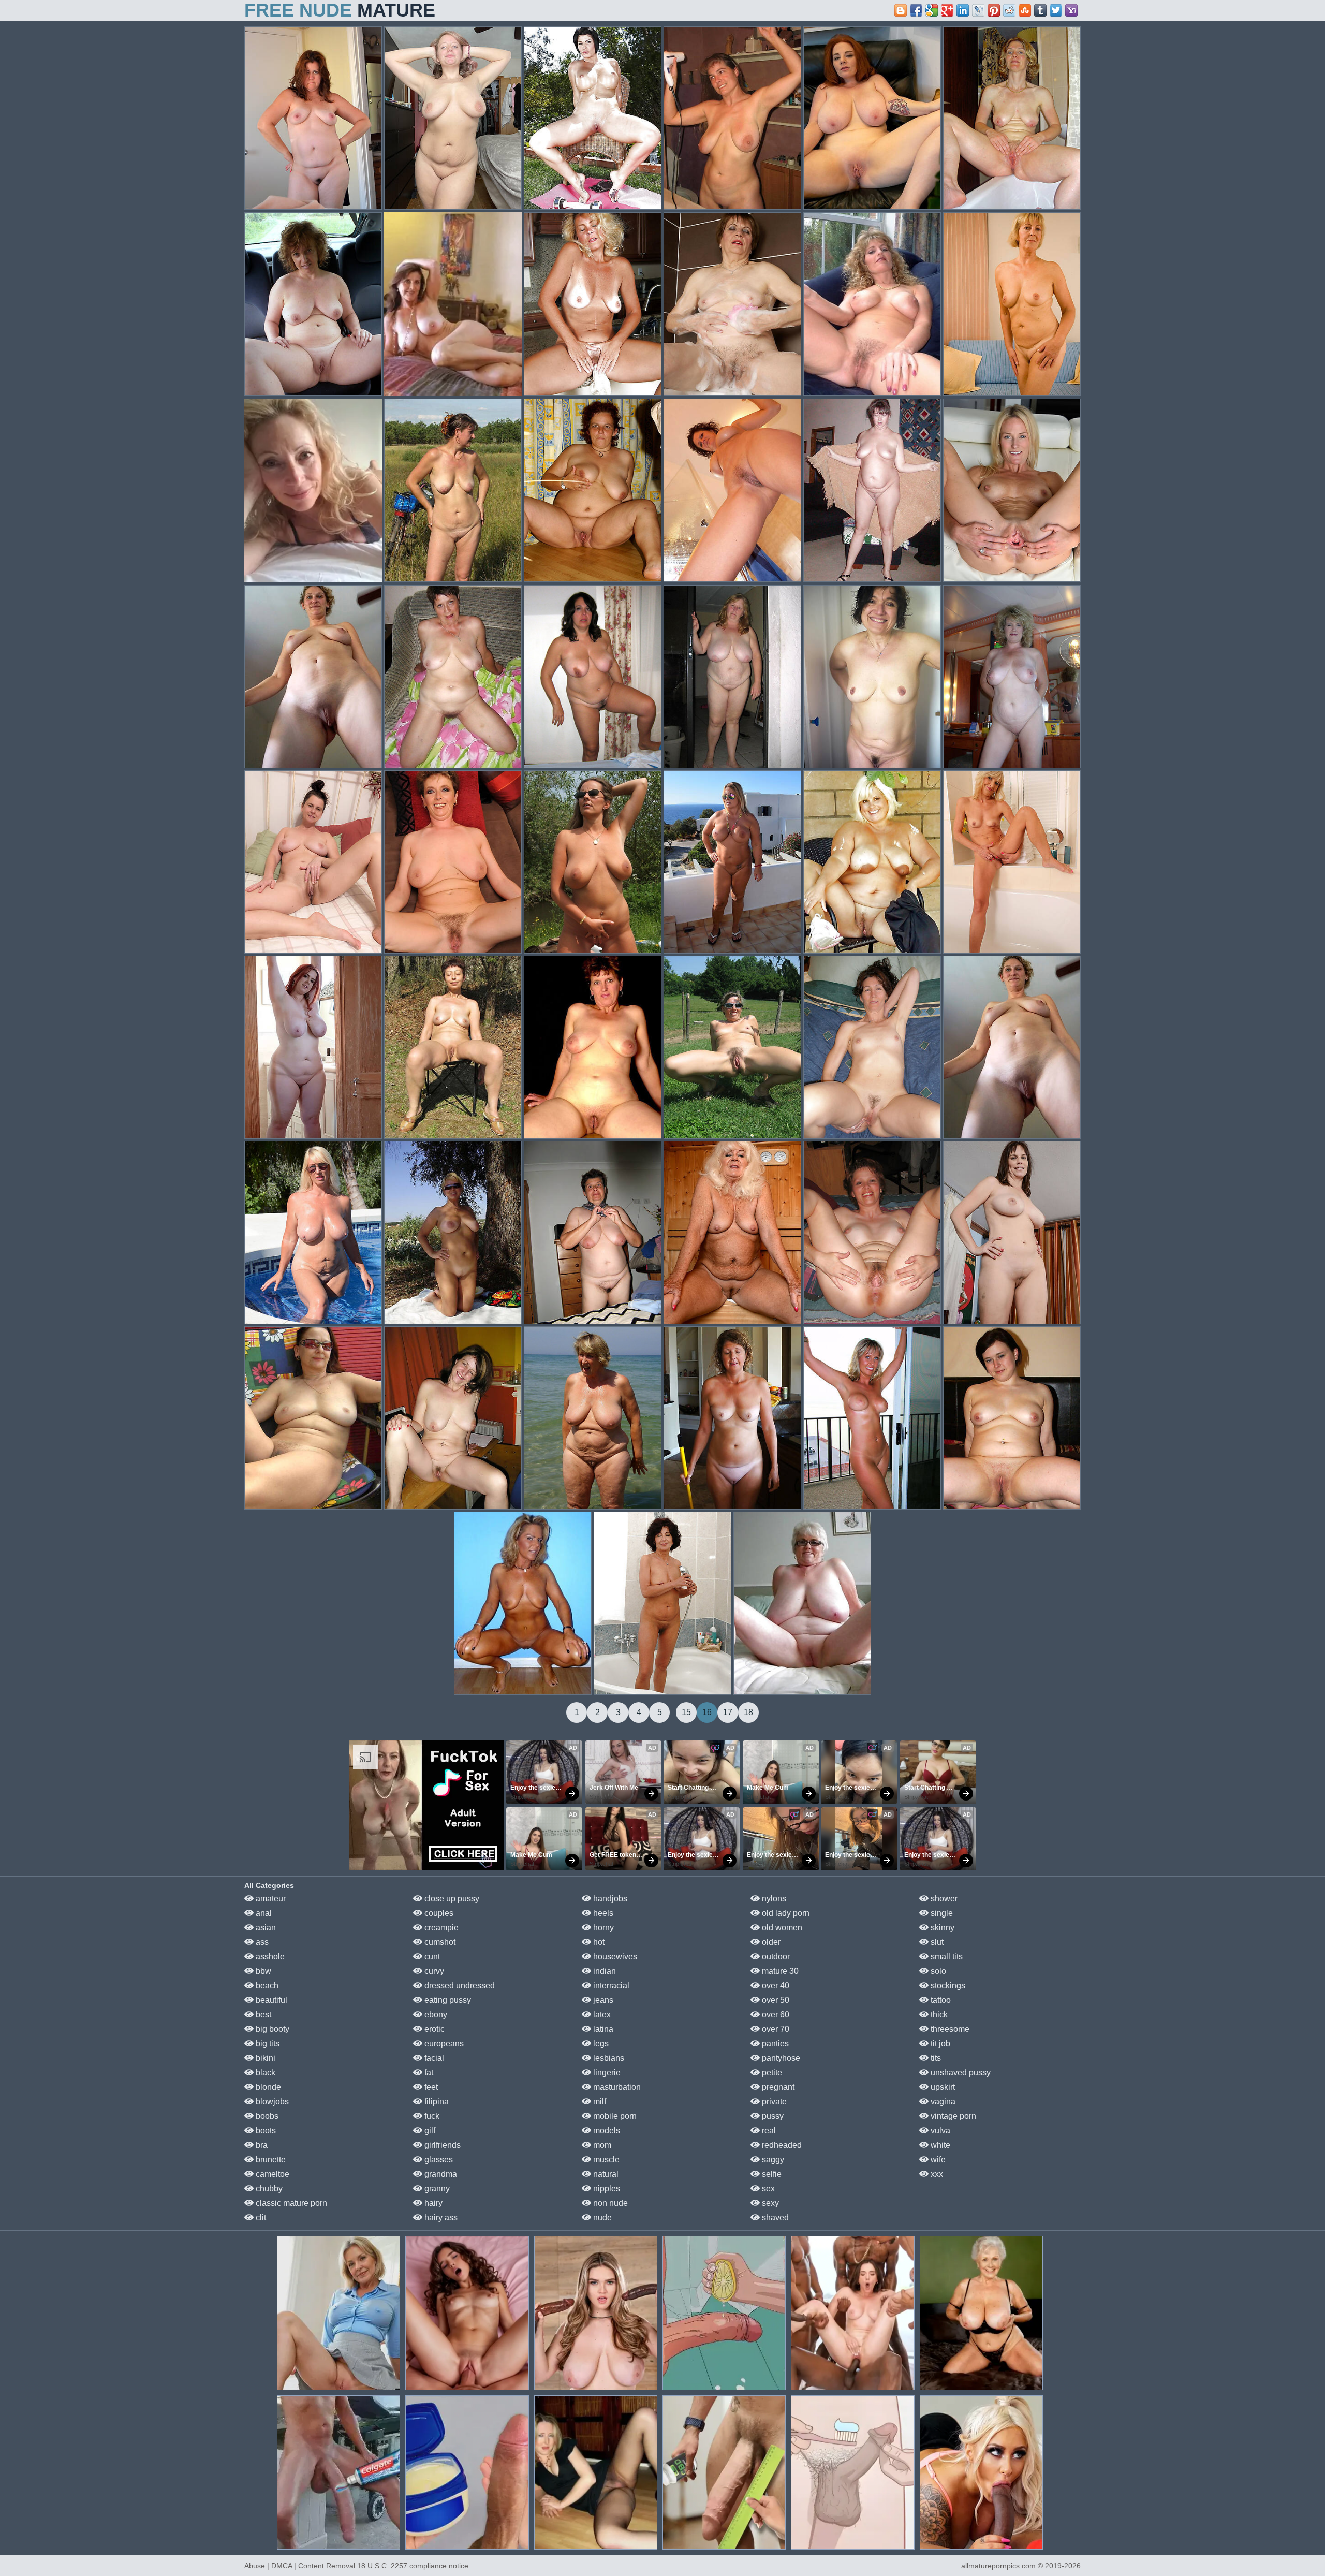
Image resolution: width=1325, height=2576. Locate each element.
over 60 (775, 2015)
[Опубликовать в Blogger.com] (901, 10)
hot (598, 1942)
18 (748, 1712)
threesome (949, 2029)
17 (728, 1712)
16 (707, 1712)
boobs (266, 2116)
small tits (946, 1957)
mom (601, 2145)
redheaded (781, 2145)
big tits (267, 2044)
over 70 (775, 2029)
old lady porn (785, 1913)
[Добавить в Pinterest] (994, 10)
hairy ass (440, 2218)
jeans (602, 2000)
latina (602, 2029)
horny (602, 1928)
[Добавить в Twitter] (1056, 10)
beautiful (270, 2000)
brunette (270, 2160)
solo (937, 1971)
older (770, 1942)
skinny (941, 1928)
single (941, 1913)
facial (433, 2058)
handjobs (609, 1899)
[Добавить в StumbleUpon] (1025, 10)
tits (935, 2058)
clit (260, 2218)
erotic (433, 2029)
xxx (936, 2174)
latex (601, 2015)
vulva (939, 2131)
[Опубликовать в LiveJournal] (978, 10)
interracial (610, 1986)
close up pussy (451, 1899)
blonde (267, 2087)
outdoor (775, 1957)
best (262, 2015)
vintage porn (952, 2116)
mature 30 (779, 1971)
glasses (438, 2160)
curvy (433, 1971)
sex (767, 2189)
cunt (431, 1957)
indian (603, 1971)
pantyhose (780, 2058)
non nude (609, 2203)
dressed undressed (459, 1986)
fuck (431, 2116)
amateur (270, 1899)
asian (265, 1928)
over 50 (775, 2000)
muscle (605, 2160)
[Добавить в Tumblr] (1040, 10)
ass (261, 1942)
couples (438, 1913)
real (768, 2131)
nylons (773, 1899)
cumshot (439, 1942)
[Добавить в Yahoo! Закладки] (1071, 10)
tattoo (940, 2000)
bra (261, 2145)
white (939, 2145)
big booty (271, 2029)
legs (600, 2044)
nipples (606, 2189)
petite (771, 2073)
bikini (264, 2058)
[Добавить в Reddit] (1009, 10)
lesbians (608, 2058)
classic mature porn (290, 2203)
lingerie (606, 2073)
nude (601, 2218)
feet (430, 2087)
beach (266, 1986)
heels (602, 1913)
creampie (440, 1928)
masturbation (616, 2087)
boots (265, 2131)
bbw (262, 1971)
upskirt (942, 2087)
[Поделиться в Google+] (947, 10)
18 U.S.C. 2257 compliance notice (413, 2566)
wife (937, 2160)
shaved (774, 2218)
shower (943, 1899)
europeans (443, 2044)
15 (686, 1712)
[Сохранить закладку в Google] (932, 10)
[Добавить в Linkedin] (963, 10)
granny (436, 2189)
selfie (771, 2174)
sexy (769, 2203)
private (773, 2102)
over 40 (775, 1986)
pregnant (777, 2087)
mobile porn (614, 2116)
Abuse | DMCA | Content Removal (300, 2566)
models (606, 2131)
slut (936, 1942)
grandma (440, 2174)
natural (605, 2174)
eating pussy (447, 2000)
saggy (772, 2160)
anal (263, 1913)
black (264, 2073)
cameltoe (271, 2174)
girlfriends (441, 2145)
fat (428, 2073)
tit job (939, 2044)
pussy (772, 2116)
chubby (268, 2189)
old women (781, 1928)
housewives (614, 1957)
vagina (942, 2102)
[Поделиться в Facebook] (916, 10)
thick (938, 2015)
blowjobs (271, 2102)
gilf (429, 2131)
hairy (432, 2203)
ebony (435, 2015)
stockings (947, 1986)
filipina (436, 2102)
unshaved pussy (960, 2073)
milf (599, 2102)
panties (774, 2044)
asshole (269, 1957)
